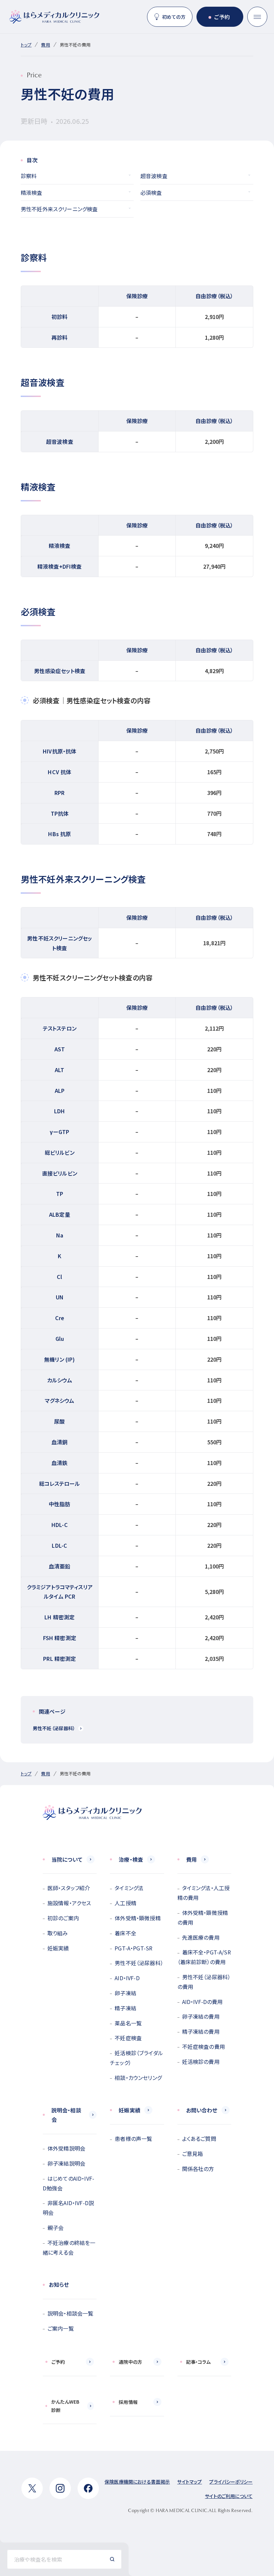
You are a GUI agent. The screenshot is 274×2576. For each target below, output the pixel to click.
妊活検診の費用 (201, 2062)
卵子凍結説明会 (66, 2163)
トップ (26, 45)
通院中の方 (130, 2362)
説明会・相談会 (66, 2115)
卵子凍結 (125, 1993)
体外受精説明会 (66, 2148)
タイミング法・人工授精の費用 (204, 1893)
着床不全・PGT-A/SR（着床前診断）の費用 (204, 1957)
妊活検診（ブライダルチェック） (136, 2058)
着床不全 (125, 1933)
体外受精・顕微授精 (138, 1918)
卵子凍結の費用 (201, 2016)
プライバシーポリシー (231, 2482)
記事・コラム (198, 2362)
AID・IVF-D (127, 1978)
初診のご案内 (63, 1918)
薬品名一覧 (128, 2023)
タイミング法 (129, 1888)
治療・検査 (131, 1859)
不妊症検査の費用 (203, 2046)
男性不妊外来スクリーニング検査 (59, 209)
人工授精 (125, 1903)
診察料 (29, 176)
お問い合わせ (202, 2110)
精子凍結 (125, 2008)
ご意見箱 (193, 2154)
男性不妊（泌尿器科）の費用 (204, 1982)
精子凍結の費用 (201, 2031)
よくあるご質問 (199, 2139)
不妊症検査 (128, 2038)
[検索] (112, 2559)
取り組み (58, 1933)
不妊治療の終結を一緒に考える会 (69, 2247)
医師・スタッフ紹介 (69, 1888)
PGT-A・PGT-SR (133, 1948)
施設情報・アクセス (69, 1903)
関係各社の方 (198, 2169)
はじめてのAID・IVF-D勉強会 (68, 2183)
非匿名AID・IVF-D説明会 (68, 2208)
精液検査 (32, 192)
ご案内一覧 (61, 2328)
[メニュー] (257, 17)
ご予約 (222, 17)
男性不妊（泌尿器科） (54, 1728)
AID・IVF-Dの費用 (202, 2002)
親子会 (55, 2228)
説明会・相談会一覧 (70, 2313)
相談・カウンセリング (138, 2078)
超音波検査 (154, 176)
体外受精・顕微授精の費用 (203, 1917)
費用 (45, 45)
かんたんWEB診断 (65, 2406)
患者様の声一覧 (133, 2139)
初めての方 (174, 17)
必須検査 (151, 192)
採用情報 (128, 2402)
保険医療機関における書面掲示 (137, 2482)
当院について (67, 1859)
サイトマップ (189, 2482)
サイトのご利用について (229, 2496)
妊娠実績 (58, 1948)
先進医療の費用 (201, 1937)
